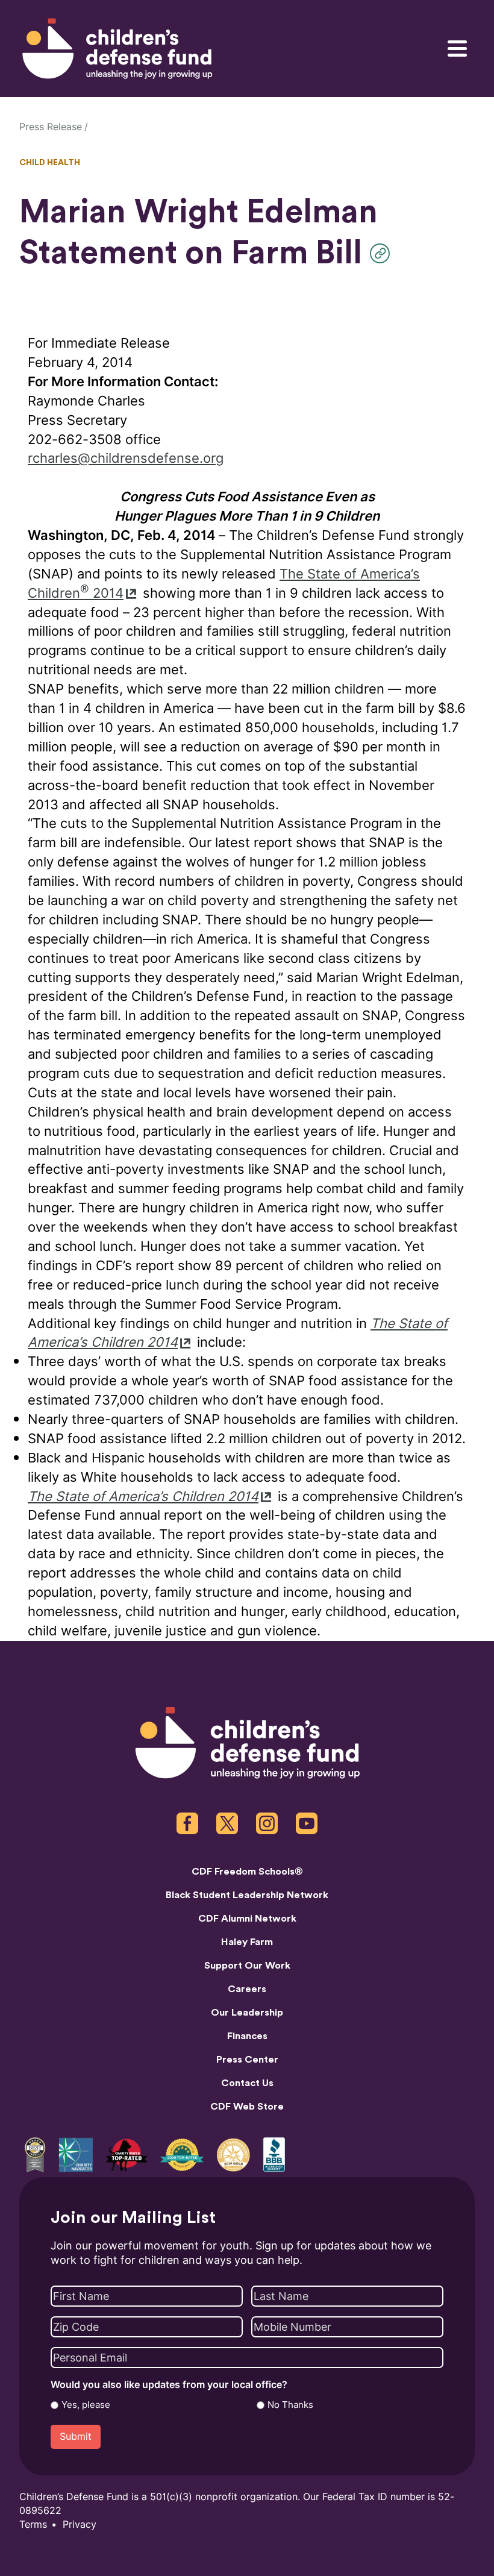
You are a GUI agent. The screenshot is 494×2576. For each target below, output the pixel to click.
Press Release (51, 127)
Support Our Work (247, 1966)
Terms (33, 2524)
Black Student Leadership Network (247, 1895)
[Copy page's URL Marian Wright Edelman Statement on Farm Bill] (383, 253)
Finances (247, 2036)
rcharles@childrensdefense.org (126, 458)
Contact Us (247, 2083)
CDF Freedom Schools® (247, 1872)
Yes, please (86, 2405)
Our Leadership (247, 2013)
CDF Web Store (247, 2107)
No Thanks (290, 2405)
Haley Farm (247, 1942)
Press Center (247, 2060)
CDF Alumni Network (247, 1919)
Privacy (80, 2524)
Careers (247, 1989)
